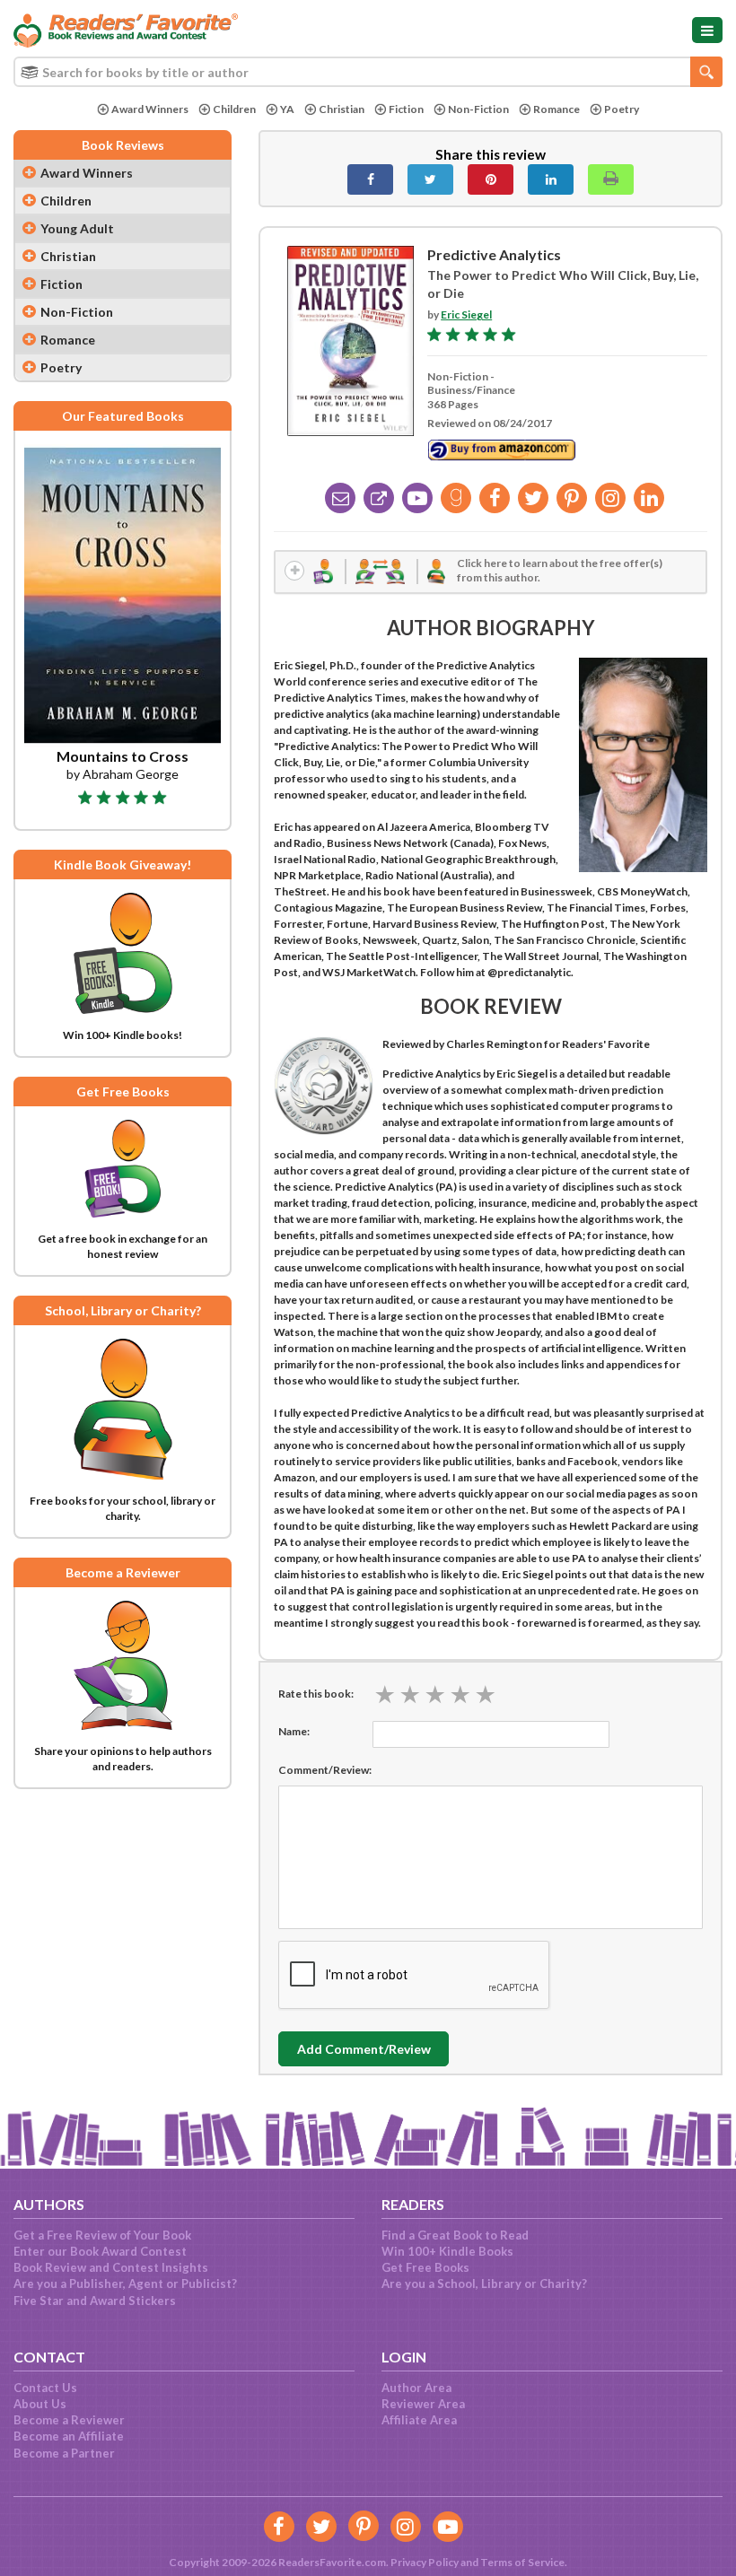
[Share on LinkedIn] (551, 179)
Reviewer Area (423, 2404)
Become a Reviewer (69, 2420)
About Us (40, 2404)
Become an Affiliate (69, 2436)
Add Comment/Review (364, 2049)
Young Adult (77, 228)
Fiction (406, 109)
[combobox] (368, 72)
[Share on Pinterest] (491, 179)
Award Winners (150, 109)
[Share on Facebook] (370, 179)
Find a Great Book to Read (455, 2235)
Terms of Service (522, 2562)
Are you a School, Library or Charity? (484, 2283)
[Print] (611, 179)
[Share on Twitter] (430, 179)
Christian (342, 109)
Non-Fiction (478, 109)
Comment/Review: (325, 1770)
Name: (294, 1731)
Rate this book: (316, 1694)
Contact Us (45, 2388)
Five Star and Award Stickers (95, 2301)
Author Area (416, 2388)
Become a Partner (64, 2453)
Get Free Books (425, 2267)
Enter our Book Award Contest (100, 2251)
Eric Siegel (466, 314)
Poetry (622, 109)
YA (287, 109)
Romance (556, 109)
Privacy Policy (425, 2562)
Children (234, 109)
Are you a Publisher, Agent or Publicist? (125, 2283)
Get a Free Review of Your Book (102, 2235)
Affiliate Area (419, 2420)
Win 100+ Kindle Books (447, 2251)
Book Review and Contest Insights (111, 2267)
